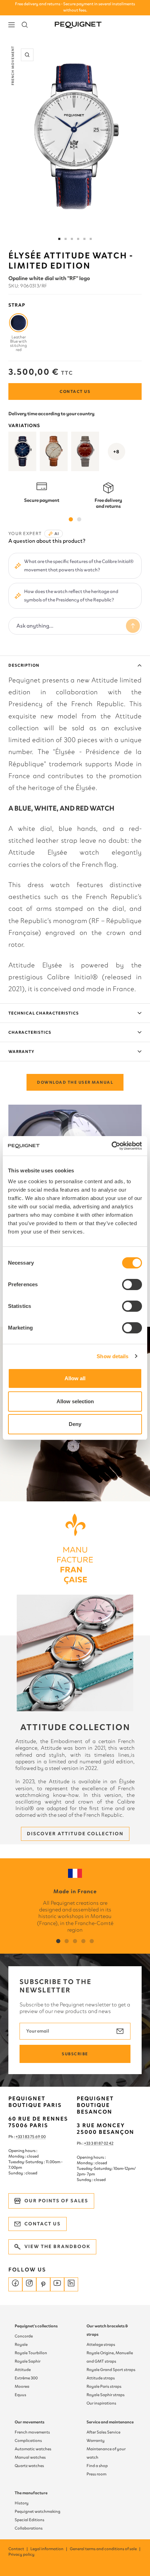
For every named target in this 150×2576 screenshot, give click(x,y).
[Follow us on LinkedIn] (71, 2284)
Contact (18, 2549)
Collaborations (29, 2528)
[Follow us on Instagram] (29, 2284)
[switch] (132, 1285)
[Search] (25, 25)
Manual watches (30, 2457)
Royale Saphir (28, 2361)
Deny (75, 1424)
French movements (32, 2432)
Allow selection (75, 1401)
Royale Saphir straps (106, 2395)
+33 (88, 2143)
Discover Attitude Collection (75, 1834)
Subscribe (75, 2054)
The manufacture (31, 2493)
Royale (21, 2344)
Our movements (29, 2422)
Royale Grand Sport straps (111, 2370)
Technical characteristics (44, 1013)
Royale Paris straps (104, 2386)
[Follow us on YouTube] (57, 2284)
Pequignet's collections (36, 2326)
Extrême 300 (26, 2378)
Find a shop (97, 2466)
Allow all (75, 1378)
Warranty (21, 1052)
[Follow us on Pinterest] (43, 2284)
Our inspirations (101, 2403)
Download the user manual (75, 1082)
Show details (112, 1356)
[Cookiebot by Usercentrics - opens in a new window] (111, 1146)
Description (24, 665)
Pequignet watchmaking (37, 2511)
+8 (117, 452)
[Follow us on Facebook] (15, 2284)
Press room (96, 2474)
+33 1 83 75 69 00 (31, 2137)
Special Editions (29, 2520)
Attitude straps (101, 2378)
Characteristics (30, 1032)
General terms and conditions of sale (105, 2549)
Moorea (22, 2386)
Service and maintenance (110, 2422)
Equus (20, 2395)
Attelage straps (101, 2344)
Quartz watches (29, 2466)
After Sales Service (103, 2432)
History (22, 2503)
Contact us (75, 391)
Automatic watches (33, 2449)
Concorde (24, 2336)
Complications (28, 2440)
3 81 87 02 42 (102, 2143)
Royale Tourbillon (31, 2353)
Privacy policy (21, 2554)
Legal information (49, 2549)
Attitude (23, 2370)
